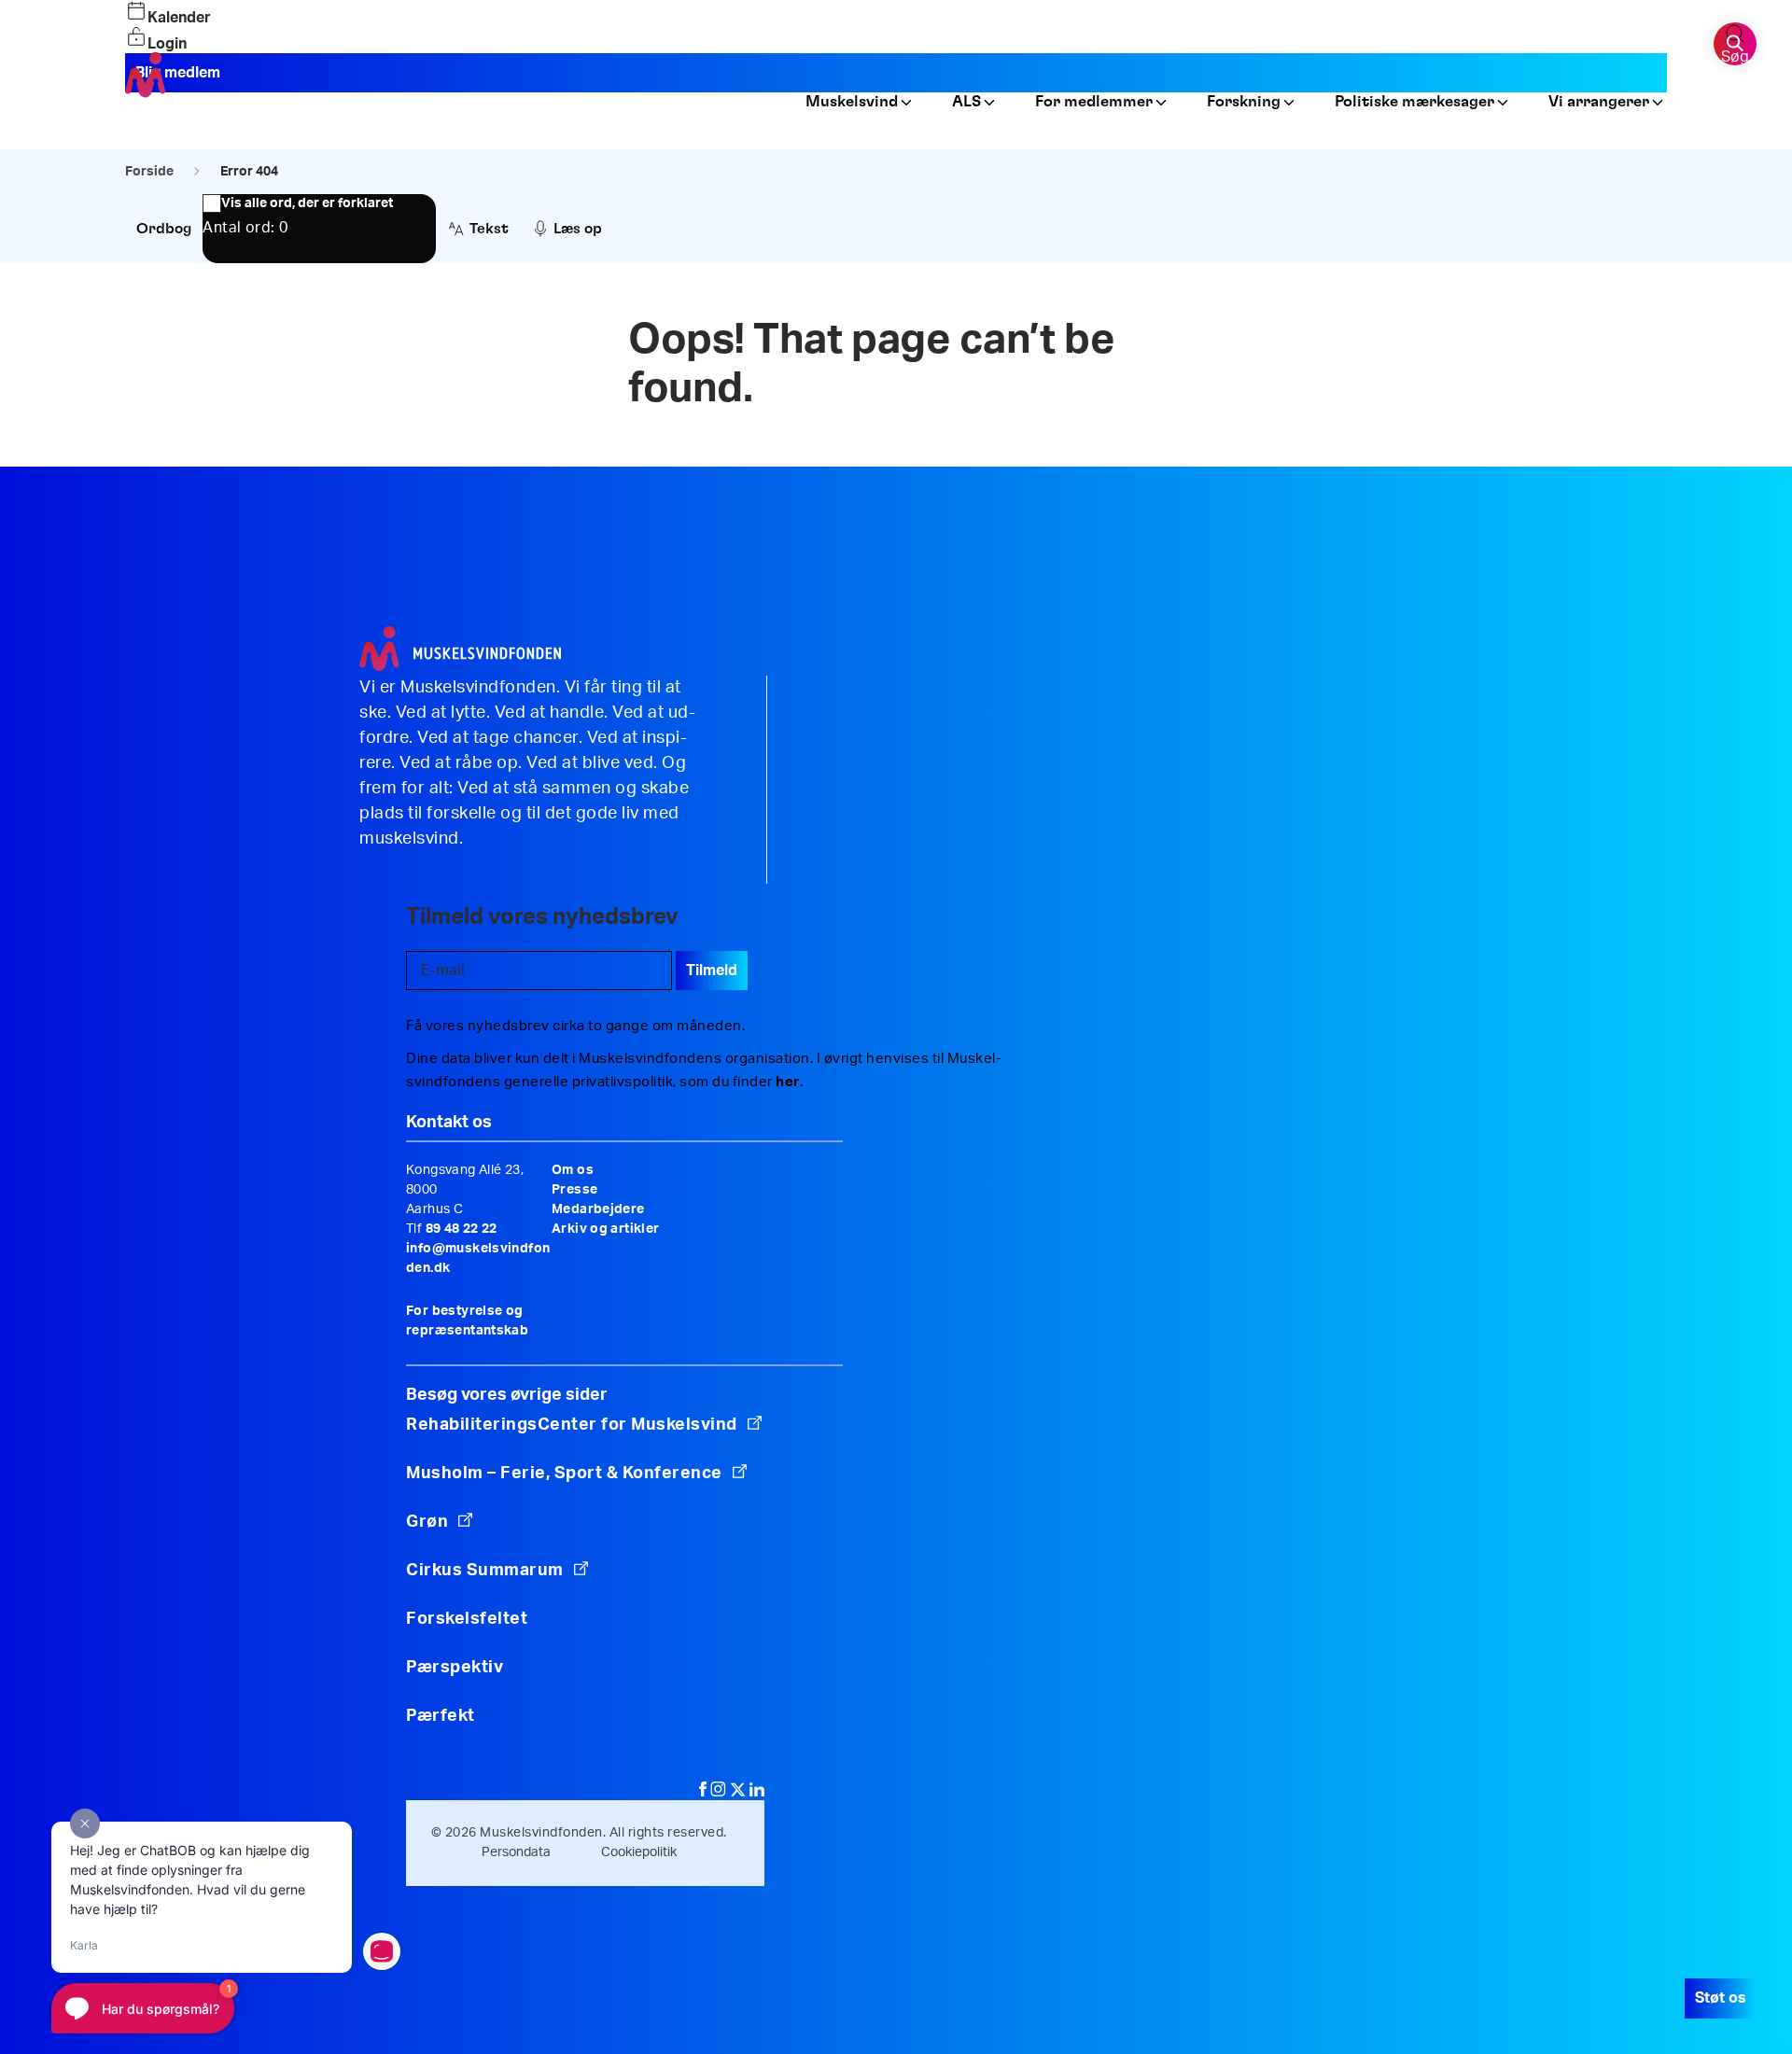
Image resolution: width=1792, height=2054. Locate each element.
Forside (149, 172)
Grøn (427, 1522)
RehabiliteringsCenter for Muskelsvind (572, 1425)
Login (167, 44)
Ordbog (164, 229)
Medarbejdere (598, 1209)
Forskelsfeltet (469, 1619)
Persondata (516, 1852)
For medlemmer (1094, 102)
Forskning (1244, 102)
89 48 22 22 (462, 1229)
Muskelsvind (852, 102)
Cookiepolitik (639, 1852)
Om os (573, 1170)
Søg (1735, 57)
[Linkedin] (757, 1792)
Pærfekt (441, 1716)
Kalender (179, 18)
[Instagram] (720, 1792)
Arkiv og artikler (606, 1229)
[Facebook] (705, 1792)
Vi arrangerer (1599, 102)
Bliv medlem (178, 73)
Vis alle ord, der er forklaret (307, 203)
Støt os (1721, 1998)
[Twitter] (740, 1792)
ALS (966, 102)
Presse (574, 1190)
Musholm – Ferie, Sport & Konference (564, 1474)
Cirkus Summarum (485, 1571)
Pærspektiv (455, 1668)
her (788, 1082)
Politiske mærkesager (1414, 102)
